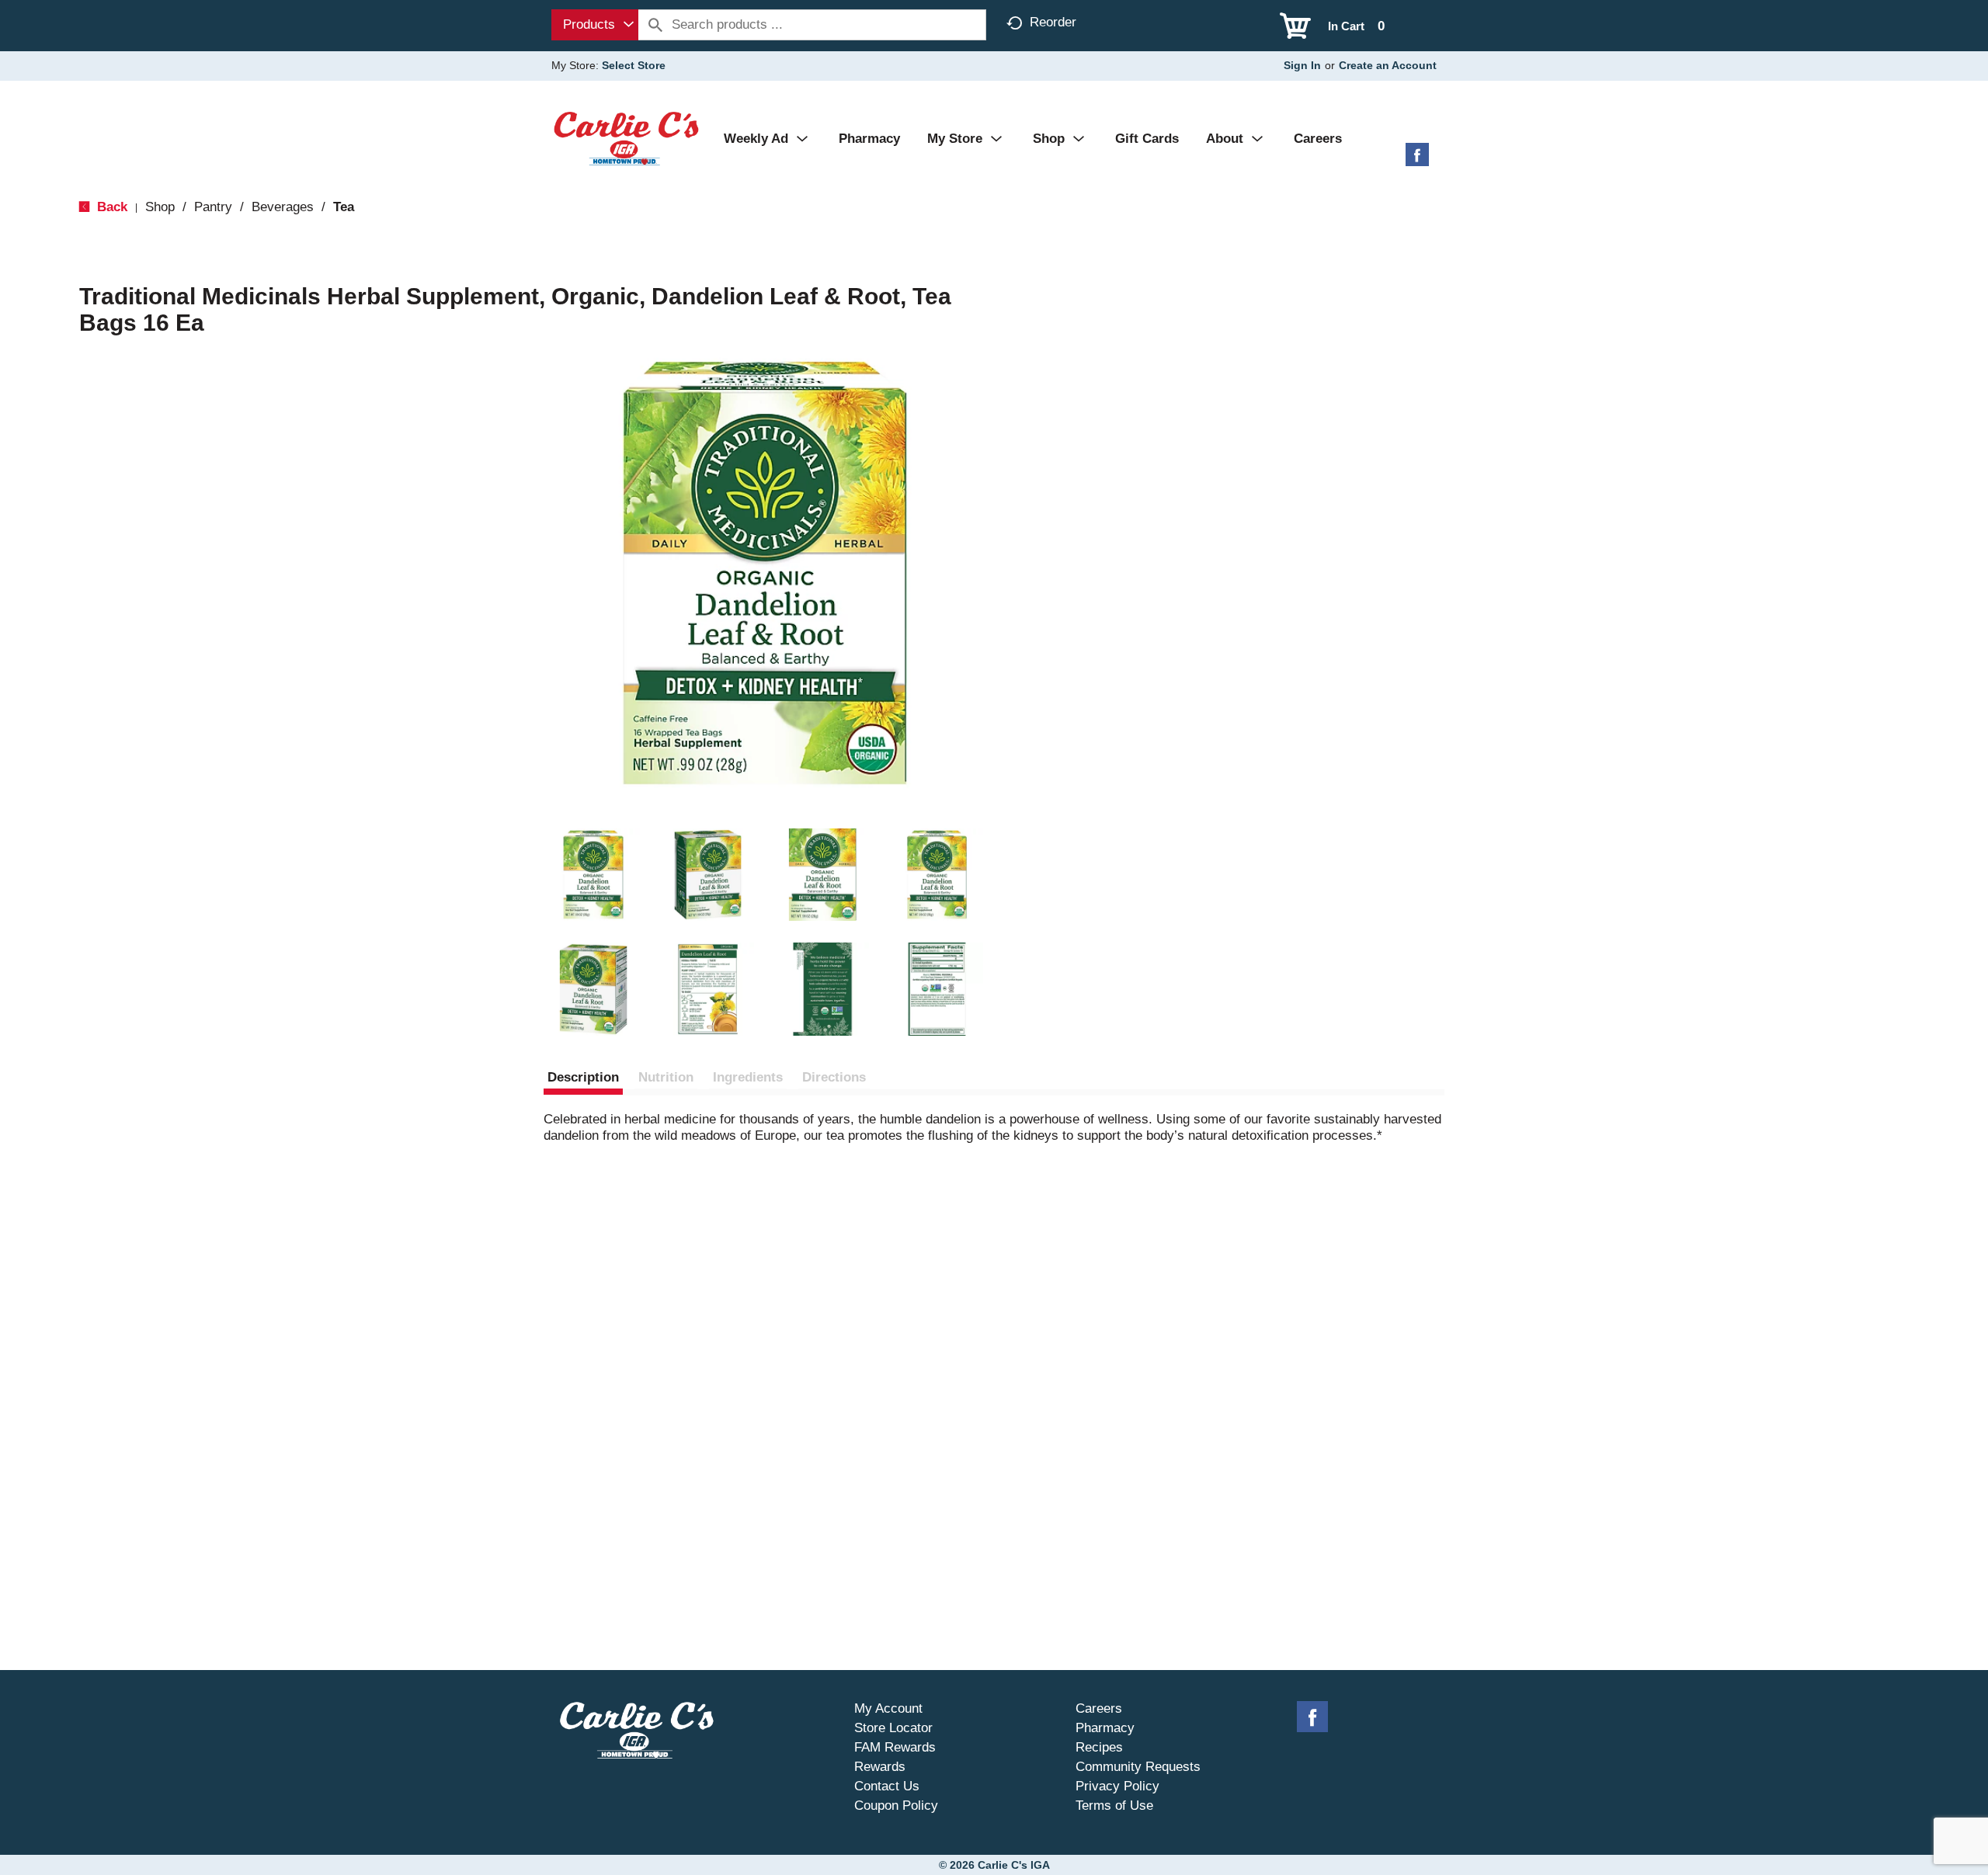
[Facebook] (1417, 160)
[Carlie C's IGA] (626, 138)
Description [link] (583, 1077)
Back (110, 207)
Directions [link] (834, 1077)
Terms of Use (1114, 1806)
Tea (344, 207)
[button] (593, 875)
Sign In (1302, 65)
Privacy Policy (1117, 1786)
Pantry (213, 207)
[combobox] (595, 25)
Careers (1099, 1708)
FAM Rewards (895, 1747)
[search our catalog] (655, 25)
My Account (888, 1708)
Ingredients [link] (748, 1077)
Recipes (1099, 1747)
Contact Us (887, 1786)
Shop (160, 207)
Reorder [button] (1053, 22)
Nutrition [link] (666, 1077)
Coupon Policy (896, 1806)
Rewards (880, 1767)
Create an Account (1388, 65)
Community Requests (1138, 1767)
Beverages (283, 207)
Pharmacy (1105, 1728)
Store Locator (893, 1728)
